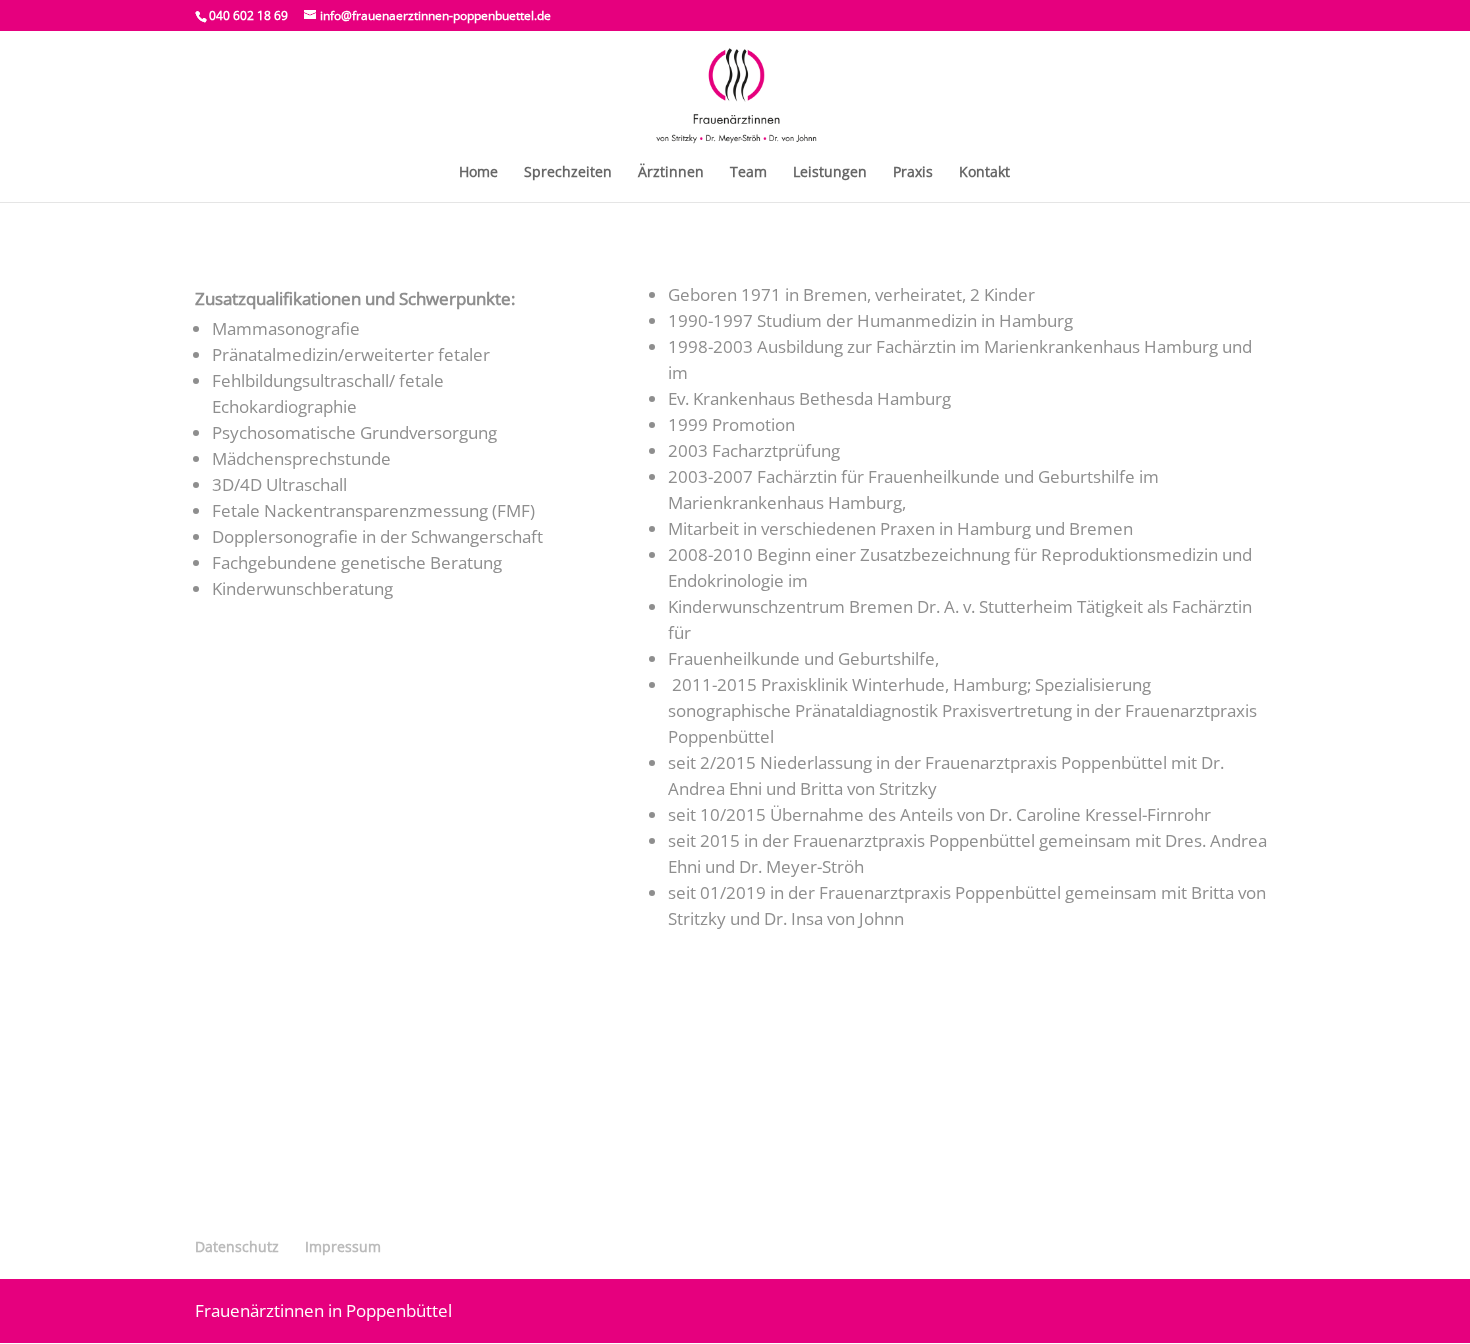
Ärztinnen (671, 173)
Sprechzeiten (568, 173)
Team (748, 173)
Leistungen (830, 173)
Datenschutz (237, 1246)
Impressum (343, 1246)
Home (478, 173)
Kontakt (984, 173)
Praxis (913, 173)
